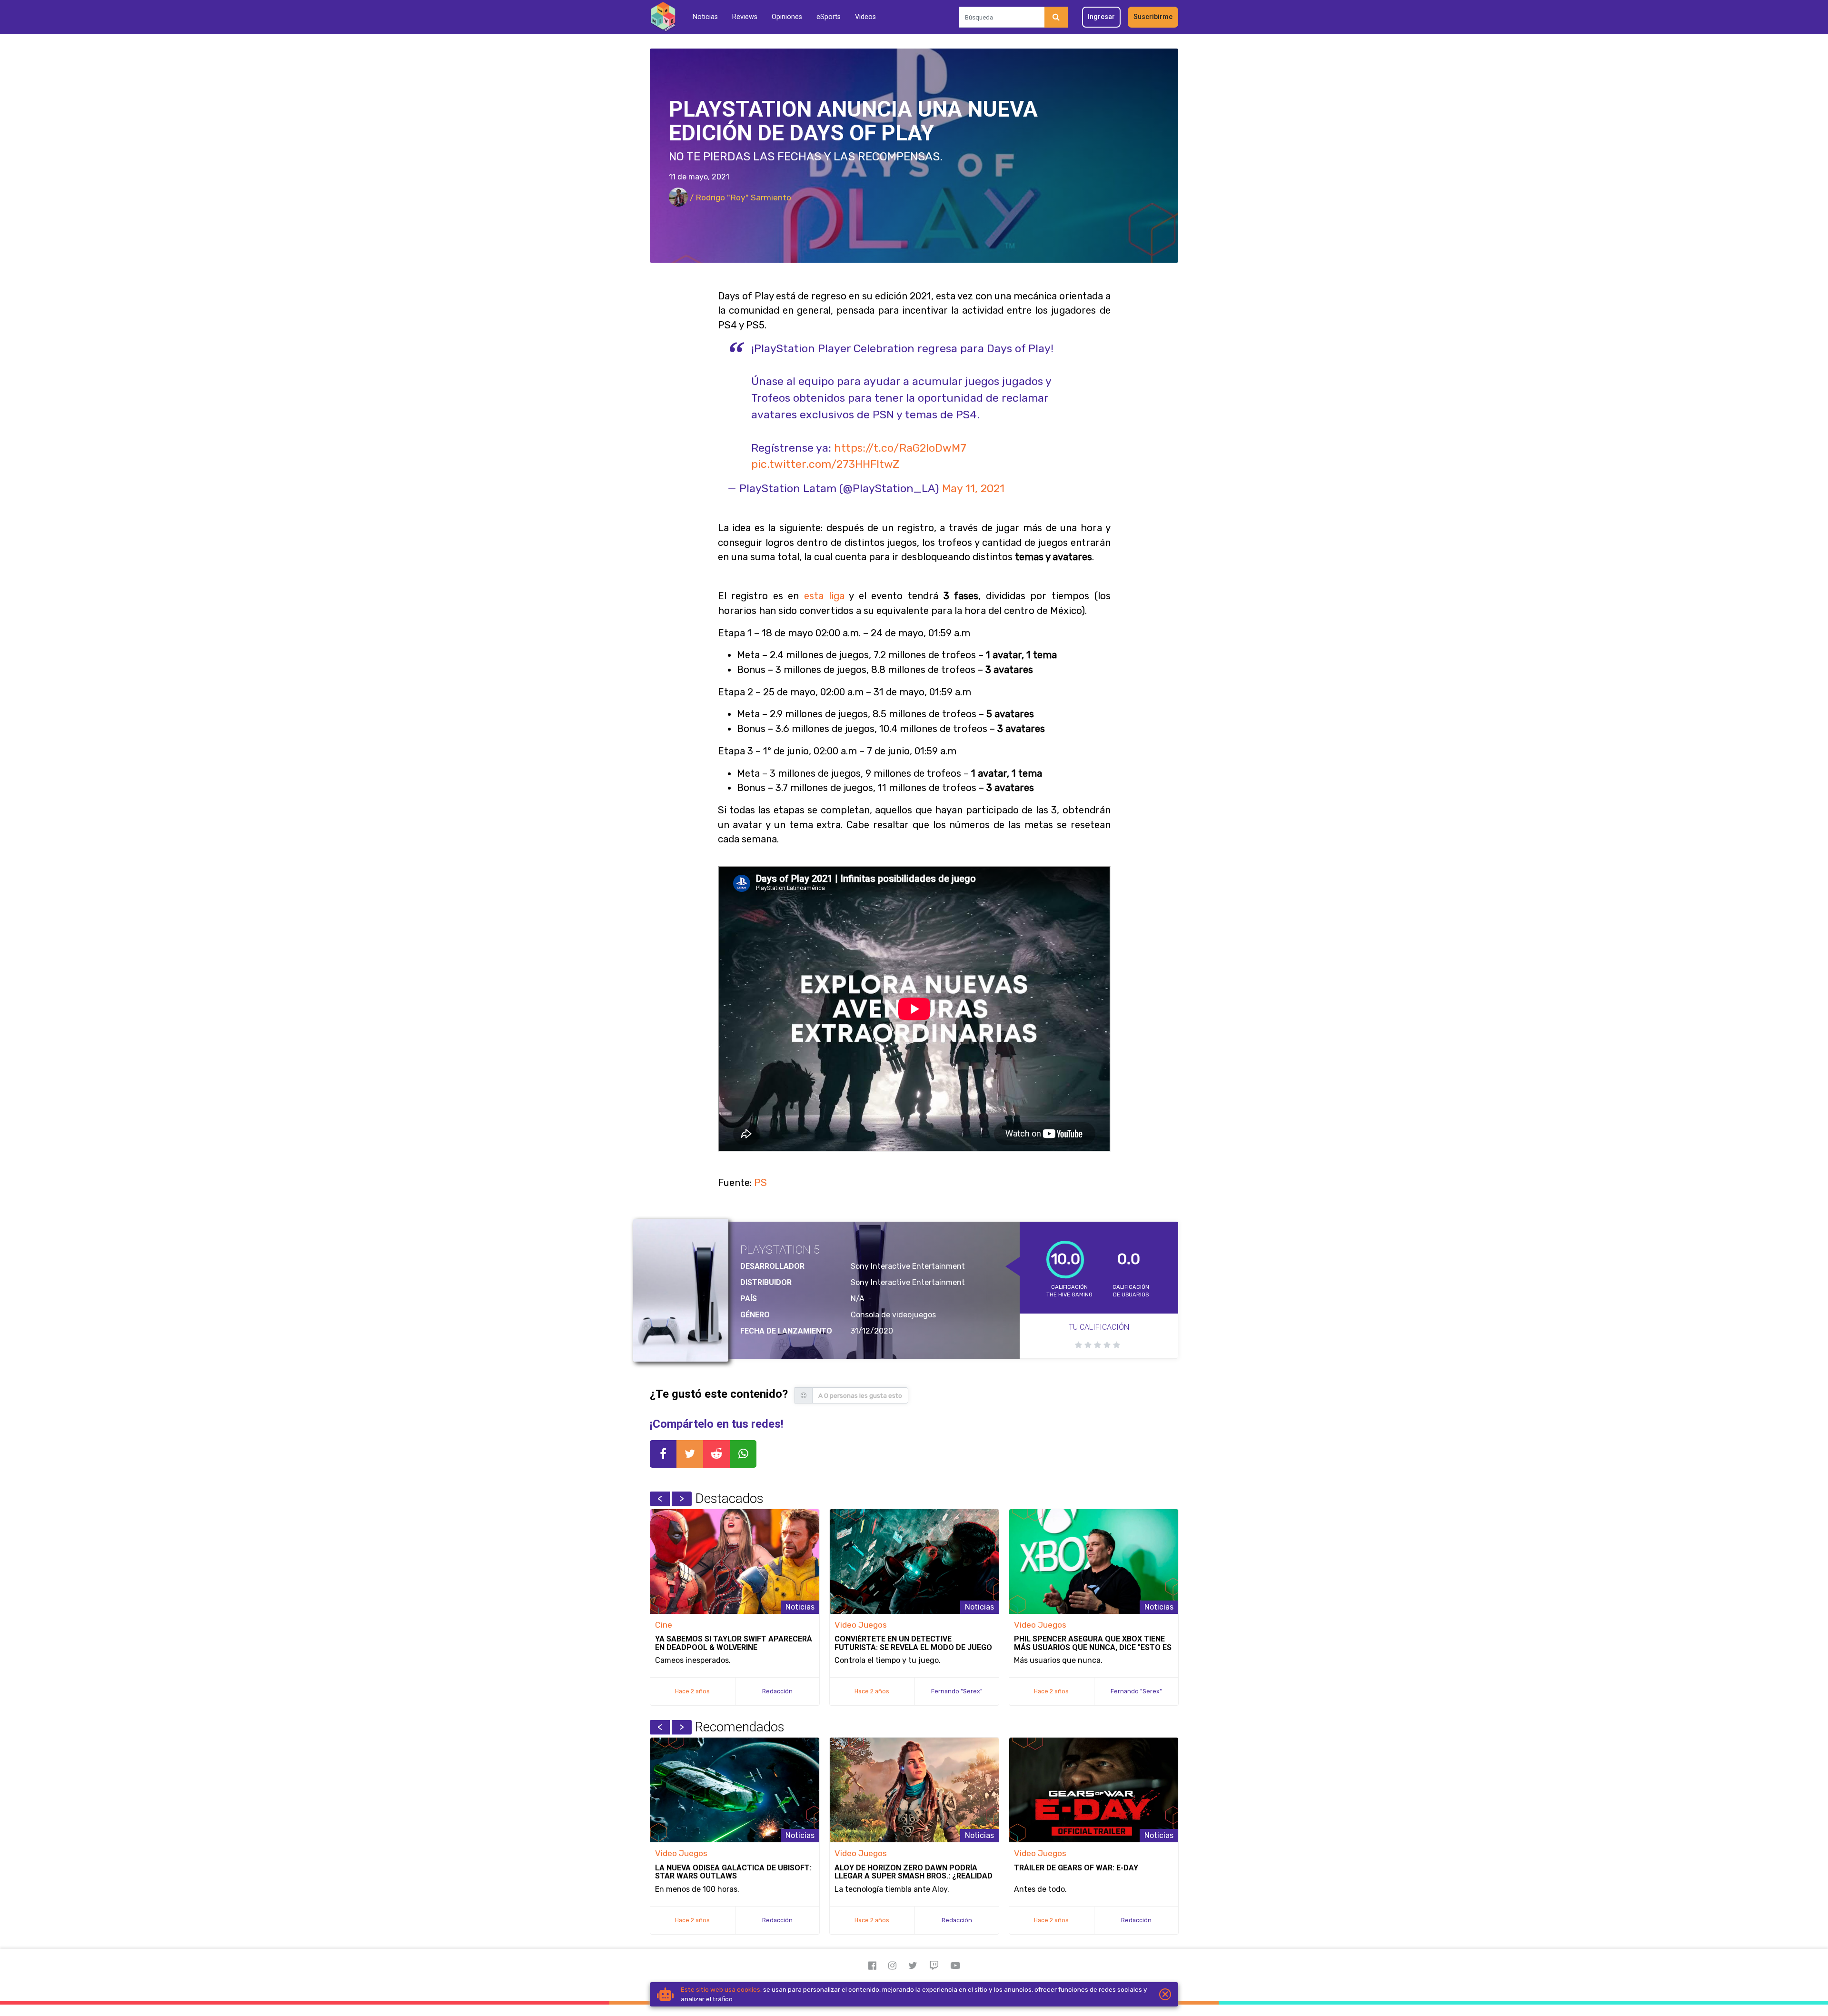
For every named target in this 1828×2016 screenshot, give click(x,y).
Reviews (745, 17)
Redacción (777, 1691)
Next (682, 1499)
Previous (660, 1499)
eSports (829, 17)
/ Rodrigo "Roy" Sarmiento (740, 198)
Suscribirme (1153, 17)
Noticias (705, 17)
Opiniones (787, 17)
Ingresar (1101, 17)
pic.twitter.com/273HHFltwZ (825, 464)
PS (760, 1183)
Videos (865, 17)
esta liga (824, 596)
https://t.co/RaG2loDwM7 (900, 448)
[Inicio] (663, 17)
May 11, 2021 (973, 488)
